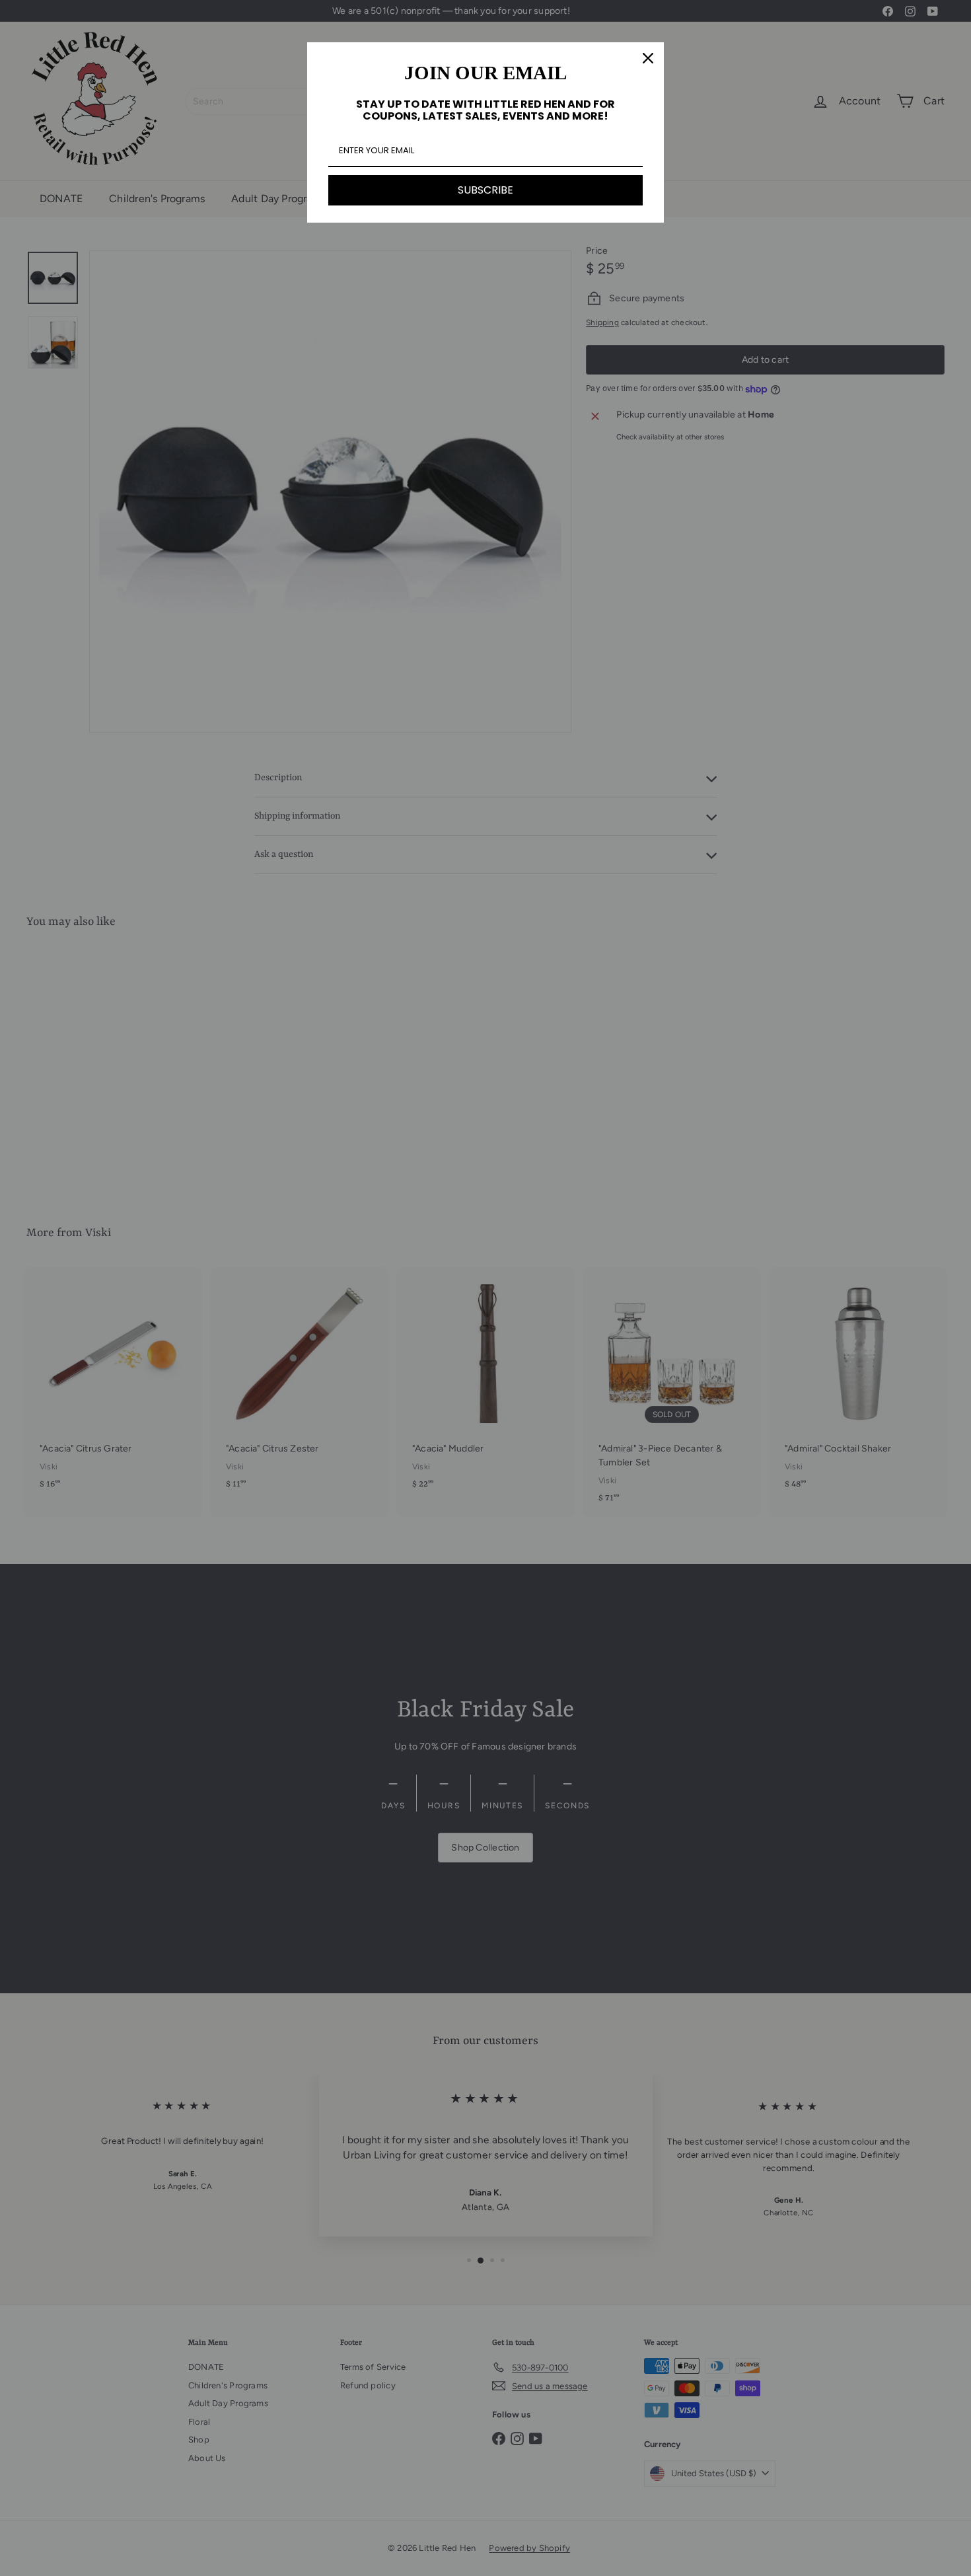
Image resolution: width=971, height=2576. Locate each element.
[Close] (648, 58)
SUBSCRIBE (485, 190)
